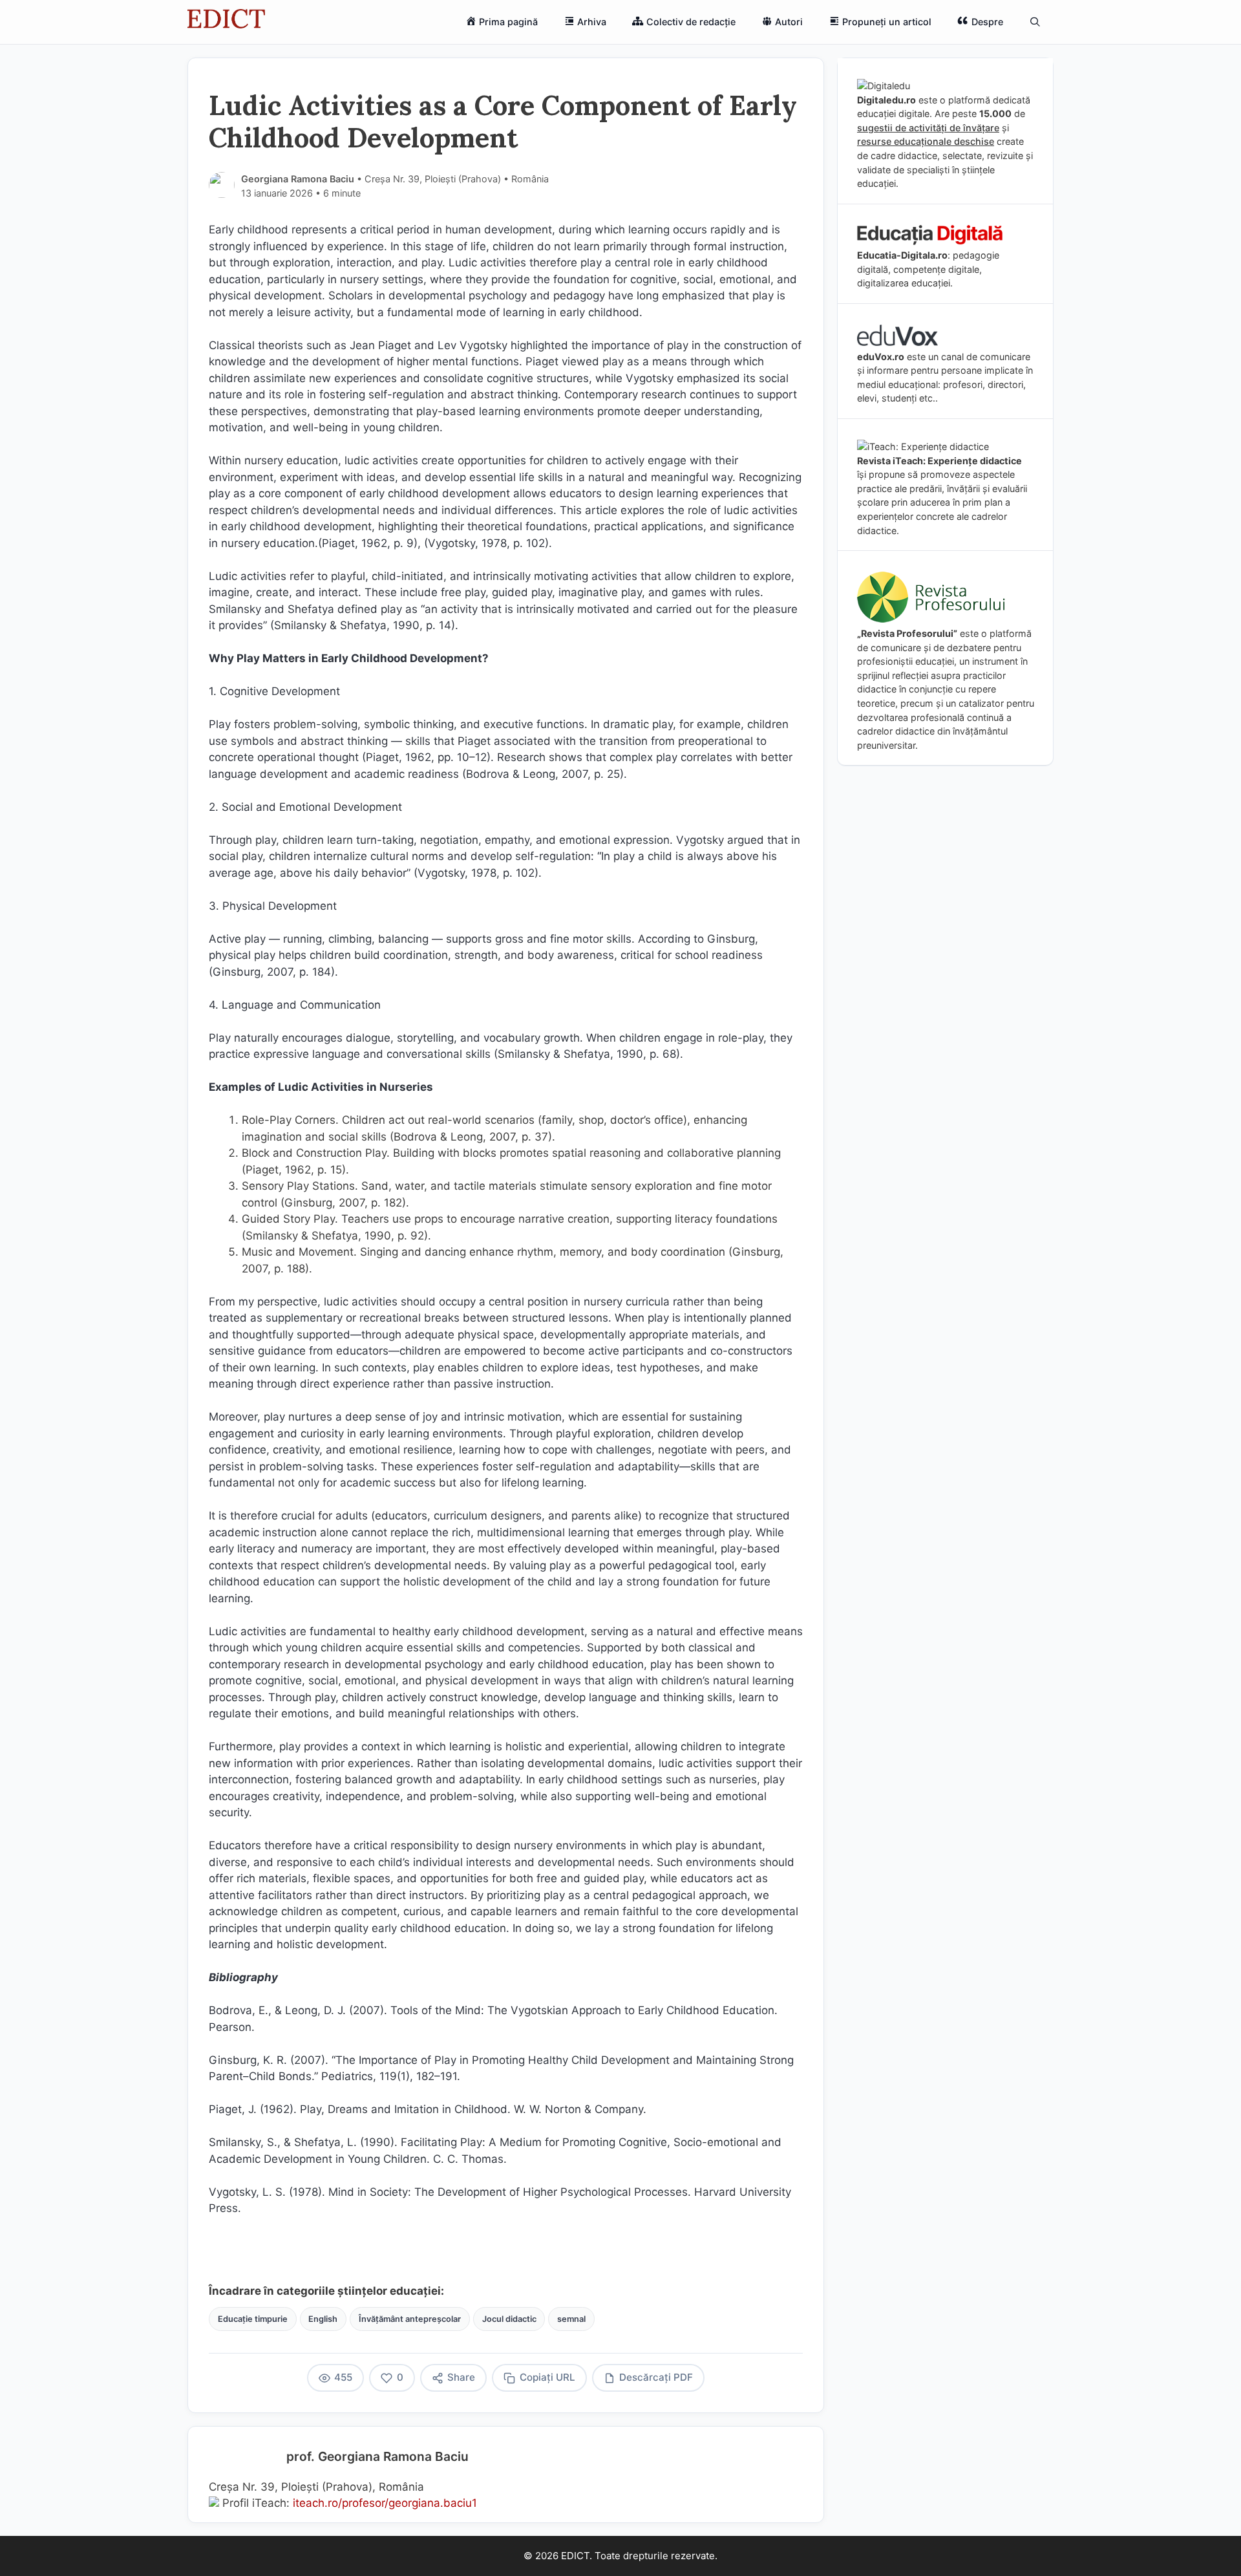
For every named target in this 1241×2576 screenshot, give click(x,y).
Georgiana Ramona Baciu (298, 179)
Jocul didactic (509, 2319)
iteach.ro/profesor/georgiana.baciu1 (385, 2503)
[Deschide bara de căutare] (1035, 22)
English (323, 2319)
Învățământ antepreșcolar (410, 2319)
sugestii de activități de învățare (928, 128)
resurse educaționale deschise (926, 141)
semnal (571, 2319)
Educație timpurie (253, 2319)
